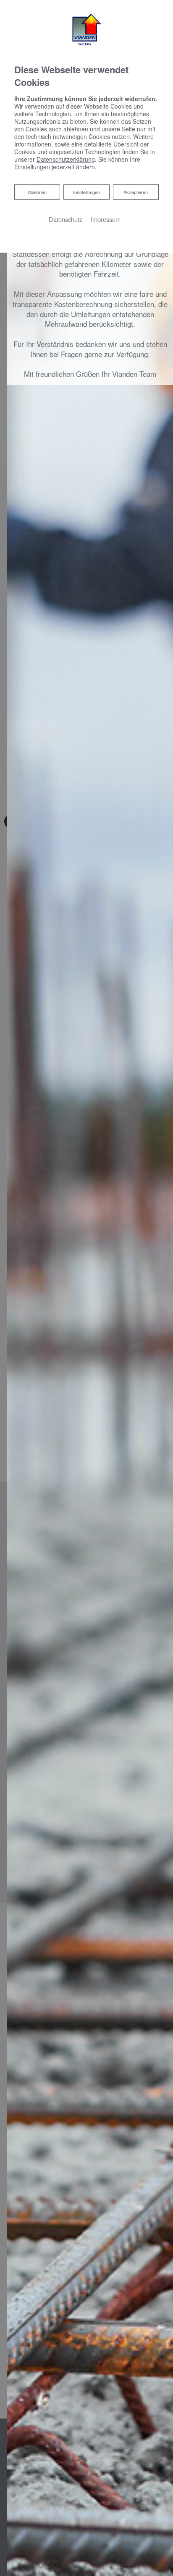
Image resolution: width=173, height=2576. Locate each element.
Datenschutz (66, 219)
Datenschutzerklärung (66, 159)
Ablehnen (37, 192)
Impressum (106, 219)
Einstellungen (86, 192)
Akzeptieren (136, 192)
